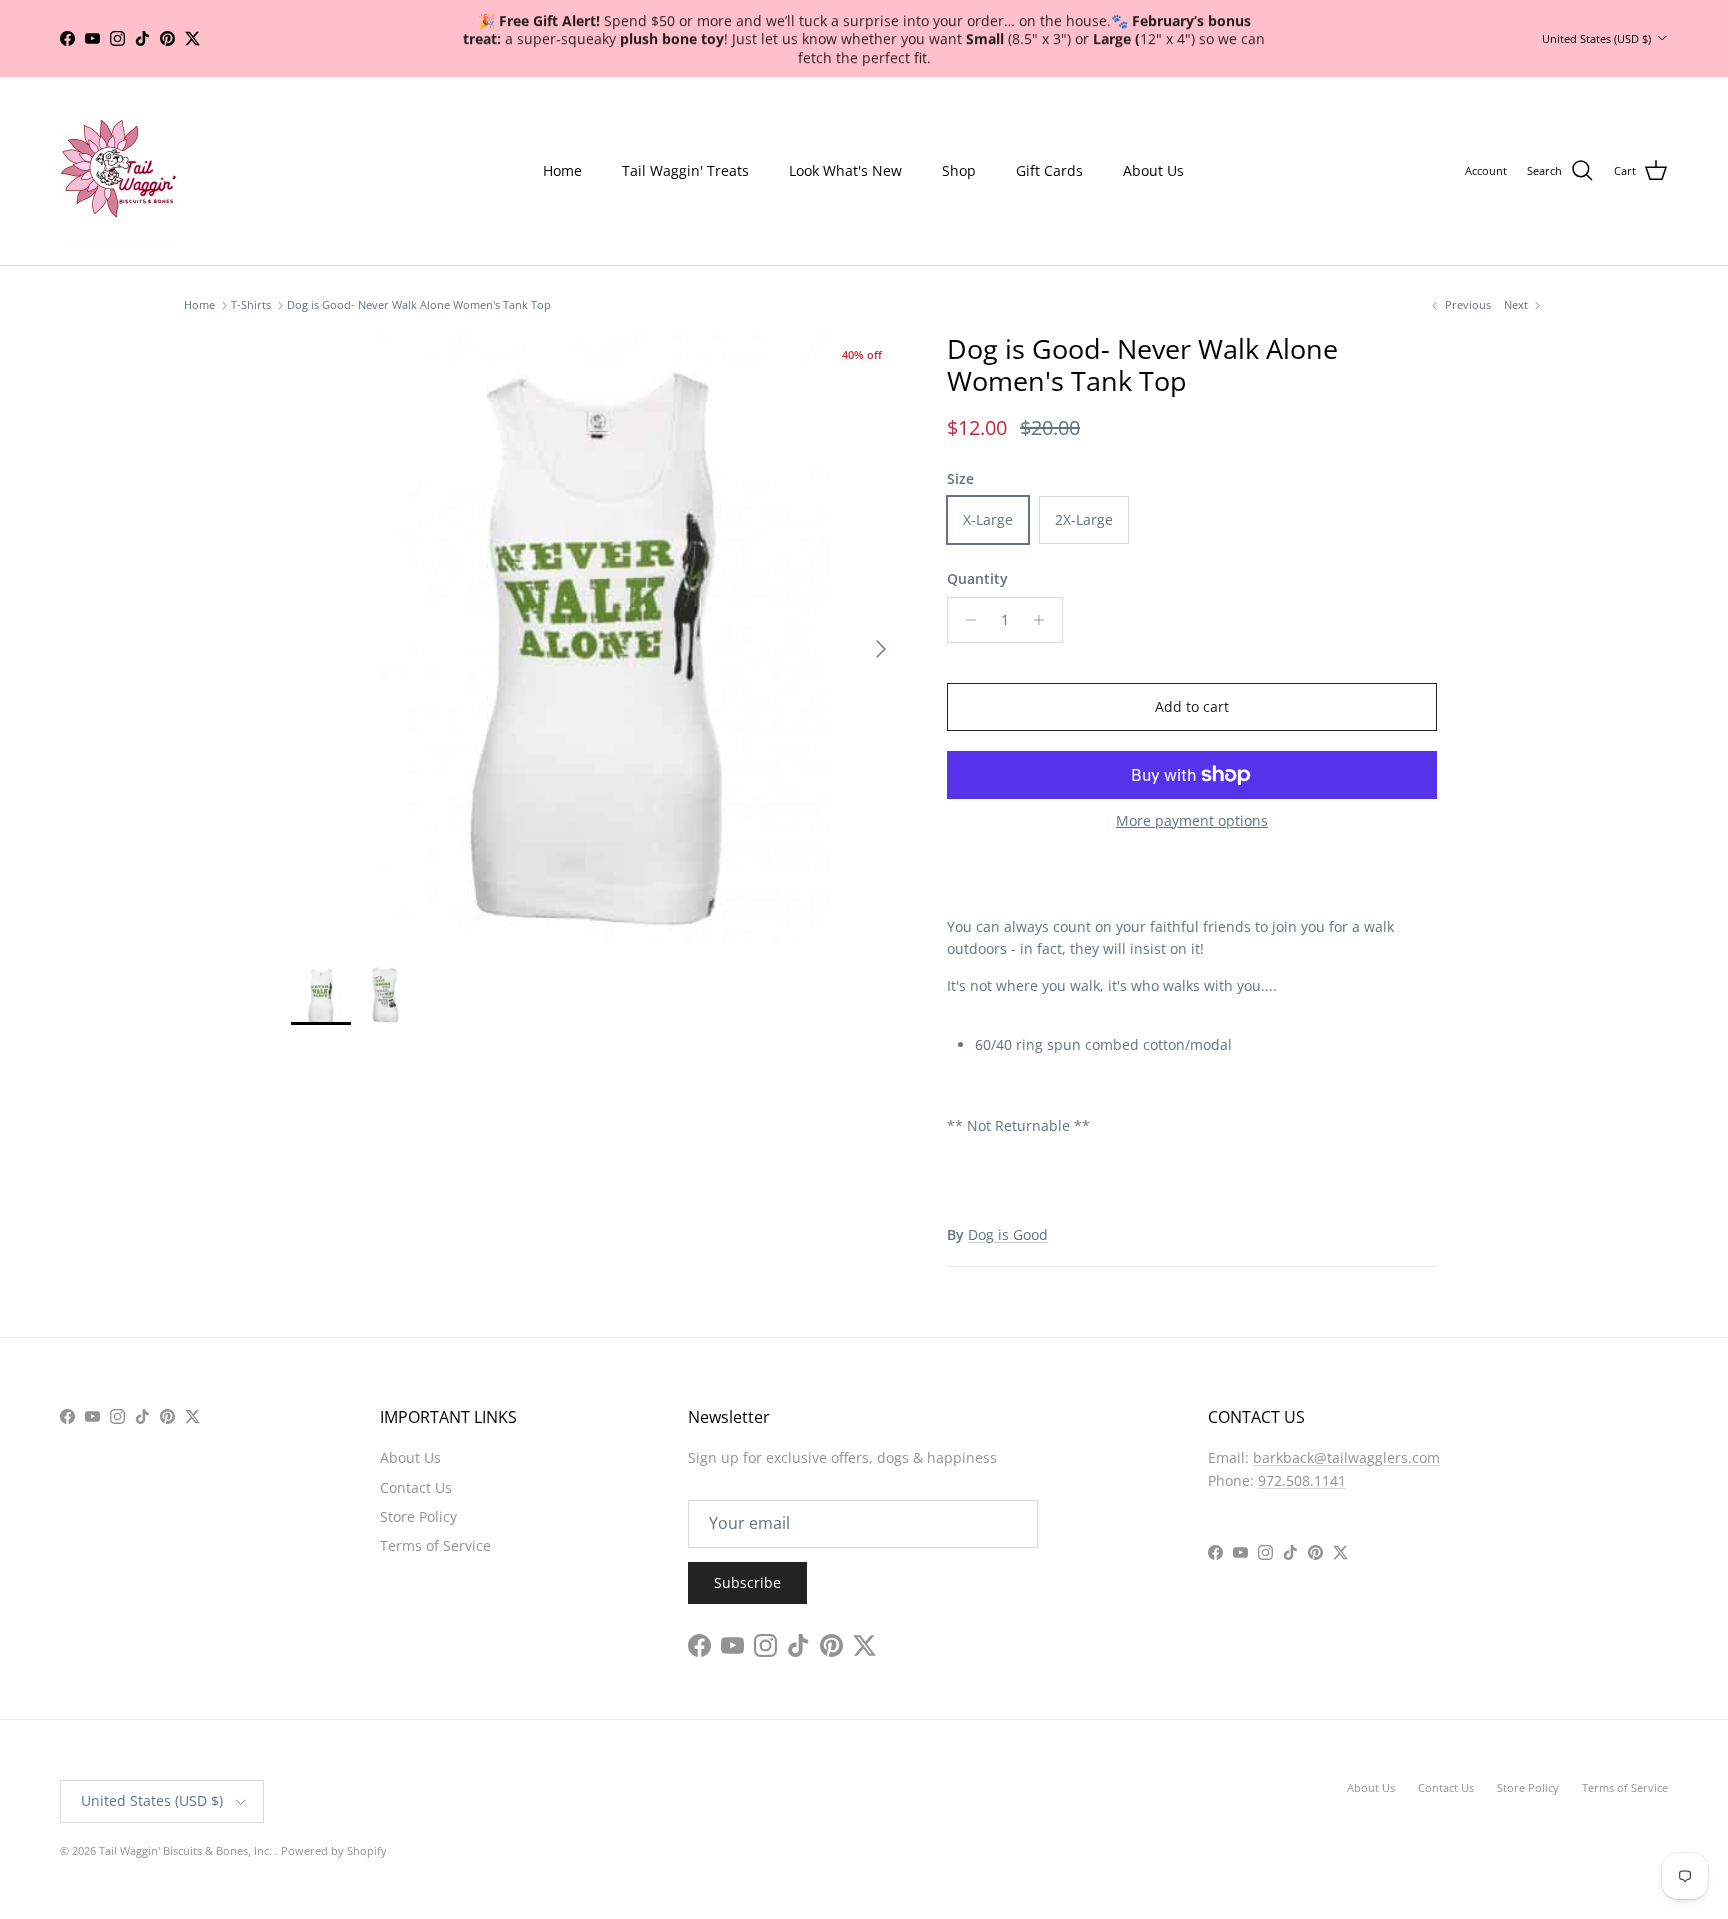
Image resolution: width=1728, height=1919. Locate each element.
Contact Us (416, 1487)
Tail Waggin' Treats (685, 170)
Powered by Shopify (334, 1850)
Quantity (977, 578)
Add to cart (1192, 706)
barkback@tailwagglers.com (1346, 1457)
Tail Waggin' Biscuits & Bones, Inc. (187, 1850)
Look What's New (845, 170)
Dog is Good (1008, 1234)
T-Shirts (251, 305)
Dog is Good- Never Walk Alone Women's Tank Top (419, 305)
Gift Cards (1049, 170)
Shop (959, 170)
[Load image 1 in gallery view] (597, 639)
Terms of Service (435, 1545)
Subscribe (747, 1582)
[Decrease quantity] (965, 620)
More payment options (1192, 821)
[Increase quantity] (1044, 620)
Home (562, 170)
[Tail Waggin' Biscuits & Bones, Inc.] (120, 171)
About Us (1153, 170)
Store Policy (418, 1516)
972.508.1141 (1302, 1480)
